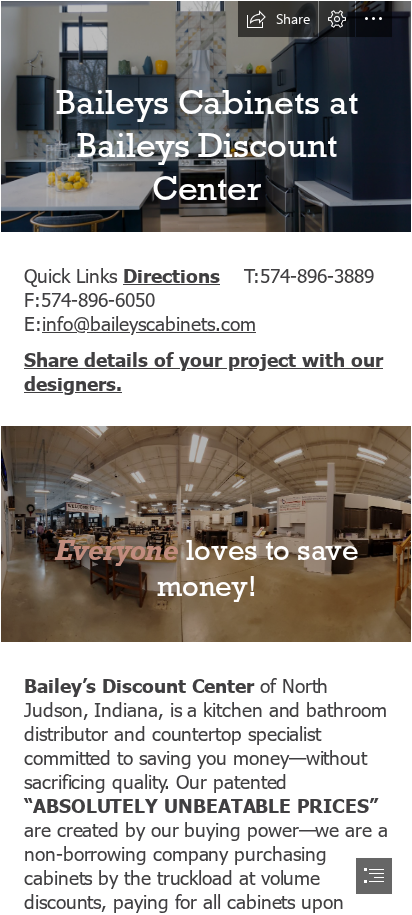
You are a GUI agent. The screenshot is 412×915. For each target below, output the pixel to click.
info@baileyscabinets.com (149, 322)
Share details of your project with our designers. (203, 370)
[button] (278, 19)
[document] (206, 457)
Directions (171, 274)
